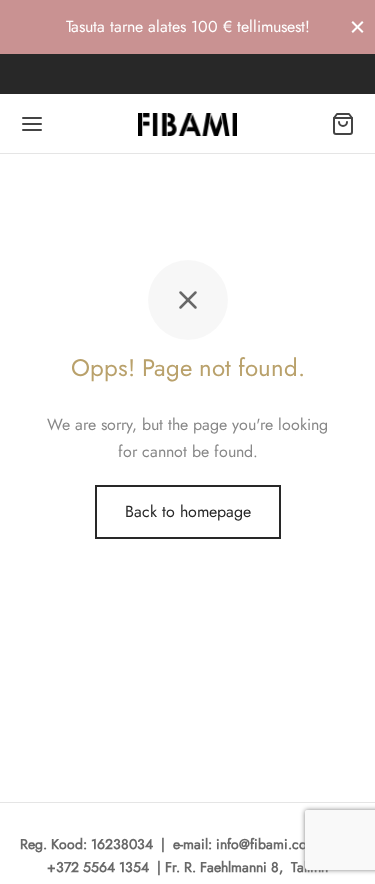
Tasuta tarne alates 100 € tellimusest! (188, 26)
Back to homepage (188, 511)
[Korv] (343, 124)
